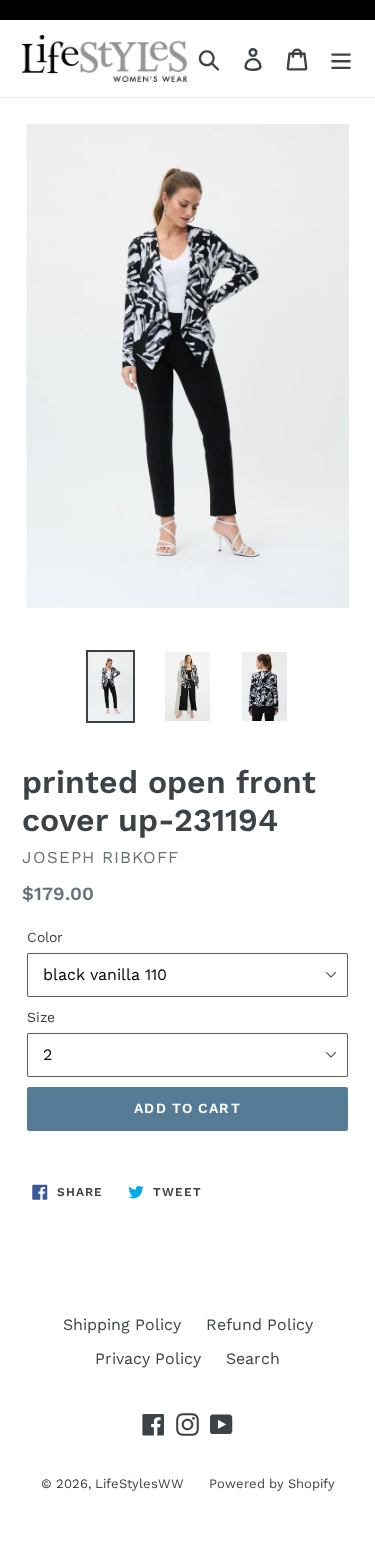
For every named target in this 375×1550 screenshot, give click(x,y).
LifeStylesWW (139, 1483)
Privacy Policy (148, 1358)
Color (45, 937)
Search (253, 1358)
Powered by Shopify (272, 1483)
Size (41, 1017)
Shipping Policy (122, 1324)
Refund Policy (259, 1324)
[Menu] (341, 58)
